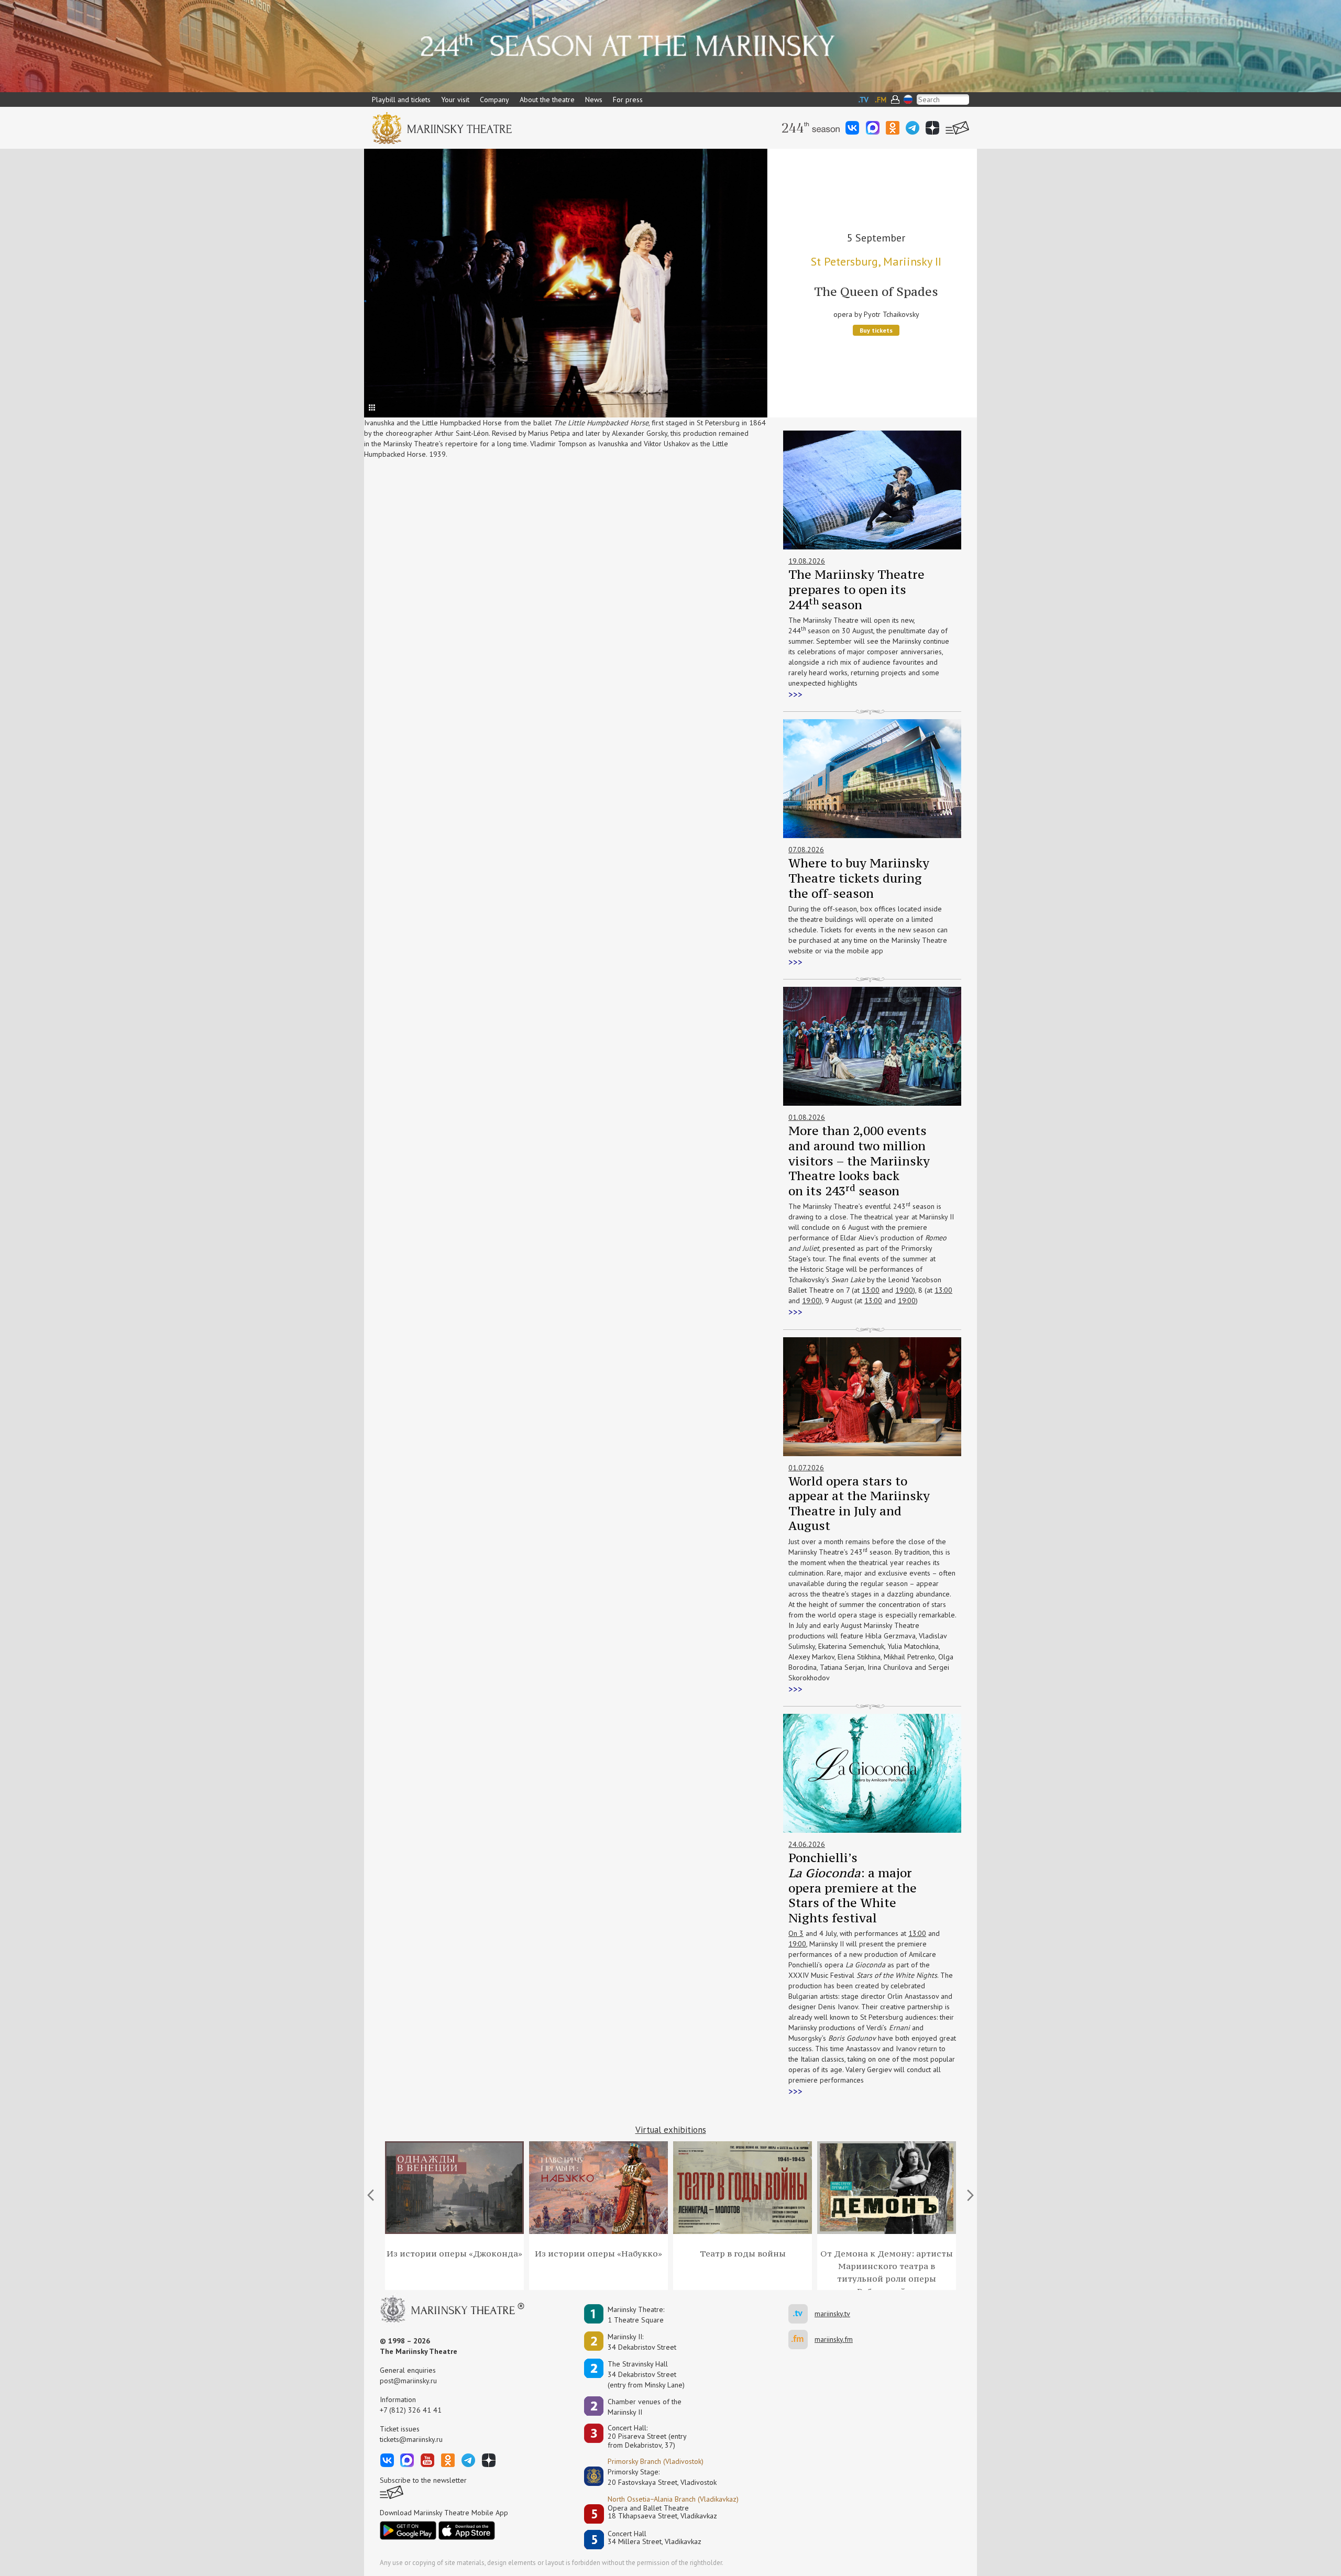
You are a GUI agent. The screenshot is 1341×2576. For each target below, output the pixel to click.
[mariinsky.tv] (801, 2314)
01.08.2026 (807, 1117)
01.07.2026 (806, 1468)
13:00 (871, 1290)
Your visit (455, 100)
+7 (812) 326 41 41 (411, 2410)
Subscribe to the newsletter (423, 2480)
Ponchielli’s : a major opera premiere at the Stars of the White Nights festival (853, 1887)
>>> (795, 695)
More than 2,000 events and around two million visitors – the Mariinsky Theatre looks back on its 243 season (859, 1160)
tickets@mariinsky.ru (411, 2439)
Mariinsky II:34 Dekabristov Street (642, 2342)
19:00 (904, 1290)
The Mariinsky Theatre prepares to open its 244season (856, 589)
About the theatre (547, 100)
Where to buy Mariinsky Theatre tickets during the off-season (859, 878)
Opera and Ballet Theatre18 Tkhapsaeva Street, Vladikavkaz (662, 2512)
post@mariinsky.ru (408, 2381)
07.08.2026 (806, 850)
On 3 (796, 1933)
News (594, 100)
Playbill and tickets (401, 100)
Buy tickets (876, 330)
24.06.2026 (807, 1844)
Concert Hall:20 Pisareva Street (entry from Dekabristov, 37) (647, 2437)
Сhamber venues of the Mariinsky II (645, 2407)
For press (628, 100)
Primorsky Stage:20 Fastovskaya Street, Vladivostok (655, 2477)
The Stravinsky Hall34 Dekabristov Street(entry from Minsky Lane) (646, 2374)
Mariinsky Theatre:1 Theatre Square (636, 2315)
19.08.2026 (807, 561)
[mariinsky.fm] (801, 2340)
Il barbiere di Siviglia (876, 291)
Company (494, 100)
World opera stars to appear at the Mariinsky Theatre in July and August (859, 1504)
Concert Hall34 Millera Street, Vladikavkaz (655, 2538)
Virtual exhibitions (671, 2130)
